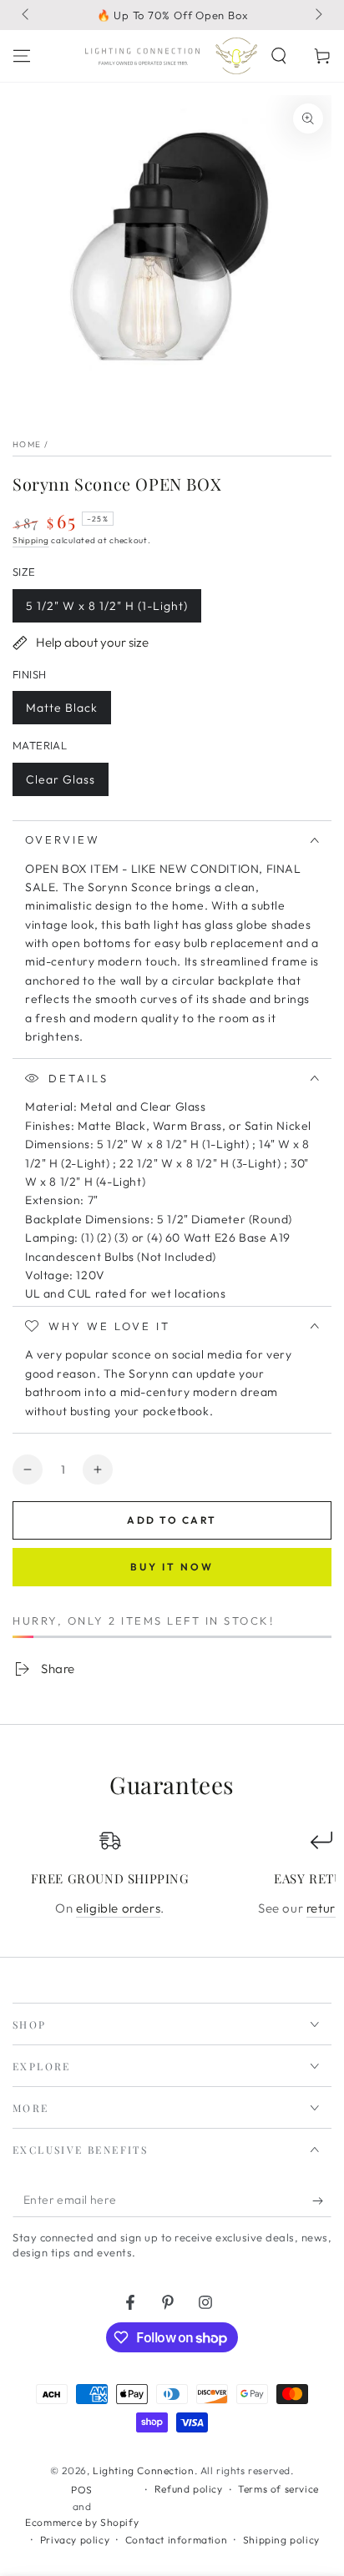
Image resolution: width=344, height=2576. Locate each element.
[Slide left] (27, 15)
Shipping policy (281, 2540)
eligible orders (118, 1908)
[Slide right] (317, 15)
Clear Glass (60, 784)
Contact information (176, 2540)
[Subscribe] (322, 2200)
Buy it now (172, 1567)
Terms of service (278, 2489)
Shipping (31, 540)
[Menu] (22, 56)
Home (27, 444)
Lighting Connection (143, 2470)
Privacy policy (75, 2540)
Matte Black (61, 712)
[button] (279, 56)
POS (82, 2490)
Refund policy (189, 2489)
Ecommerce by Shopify (82, 2522)
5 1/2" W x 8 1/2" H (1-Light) (106, 610)
